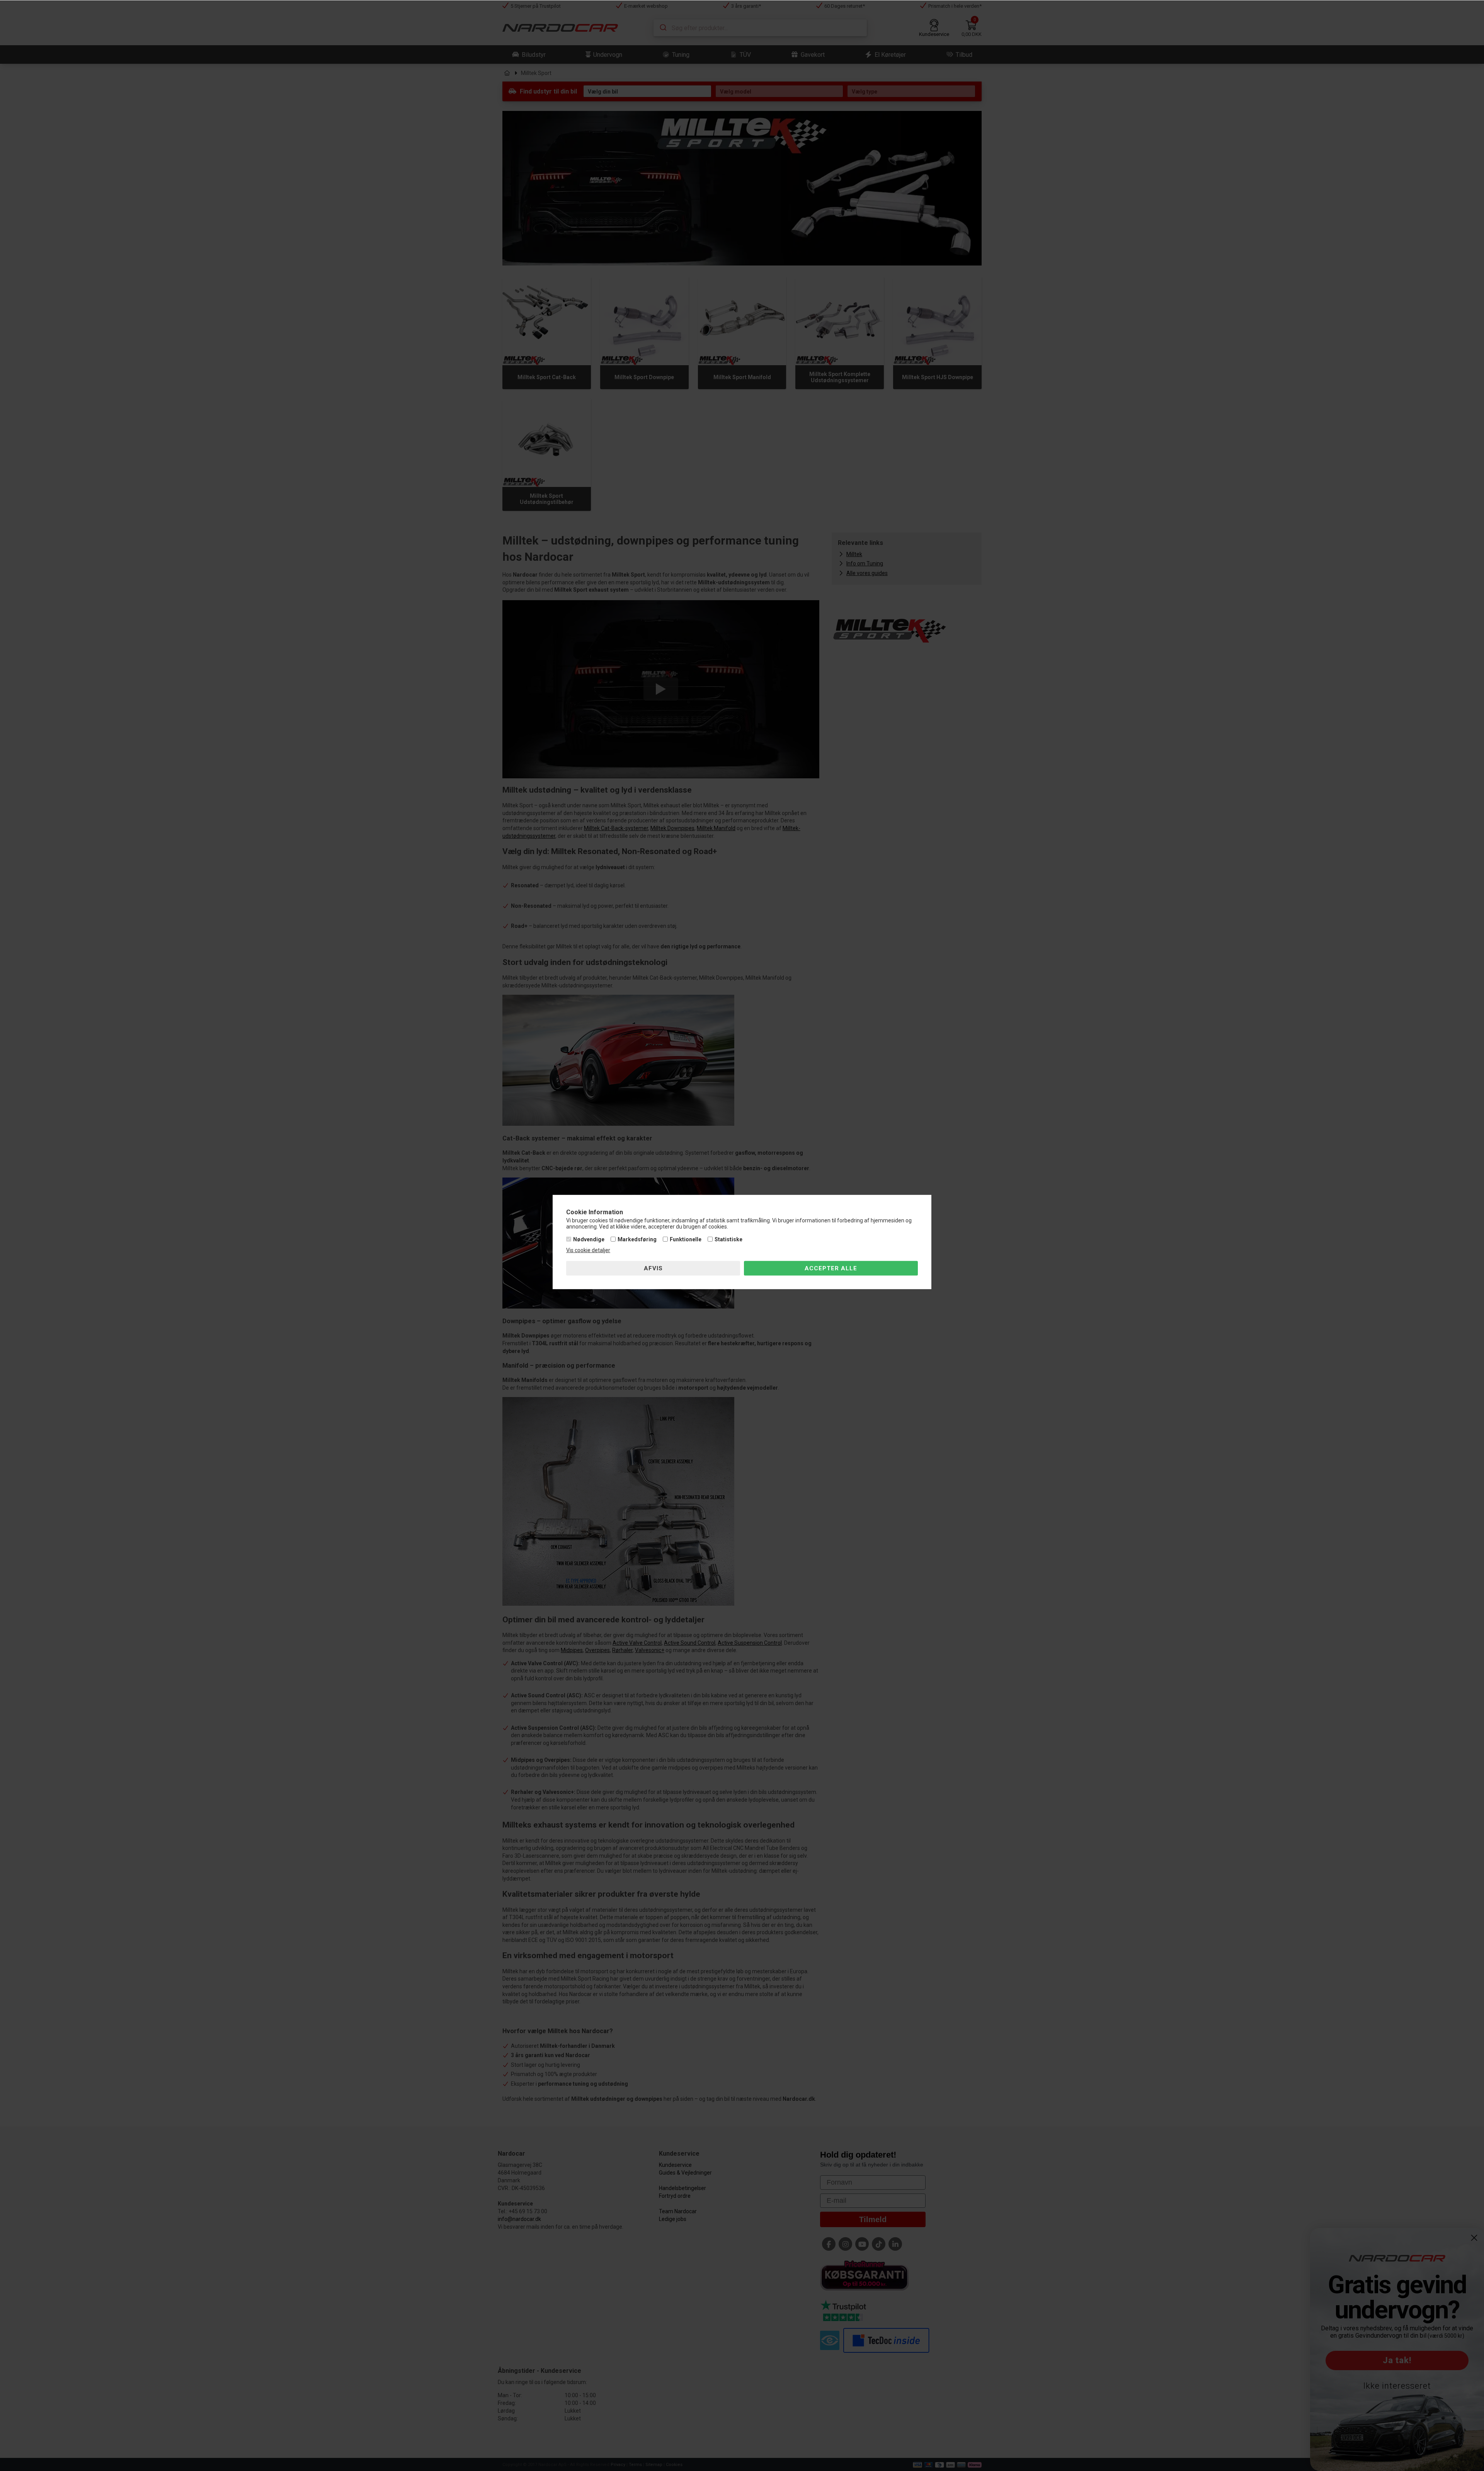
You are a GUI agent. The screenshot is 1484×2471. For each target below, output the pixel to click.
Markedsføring (637, 1239)
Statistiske (728, 1239)
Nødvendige (589, 1239)
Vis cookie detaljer (588, 1250)
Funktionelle (686, 1239)
